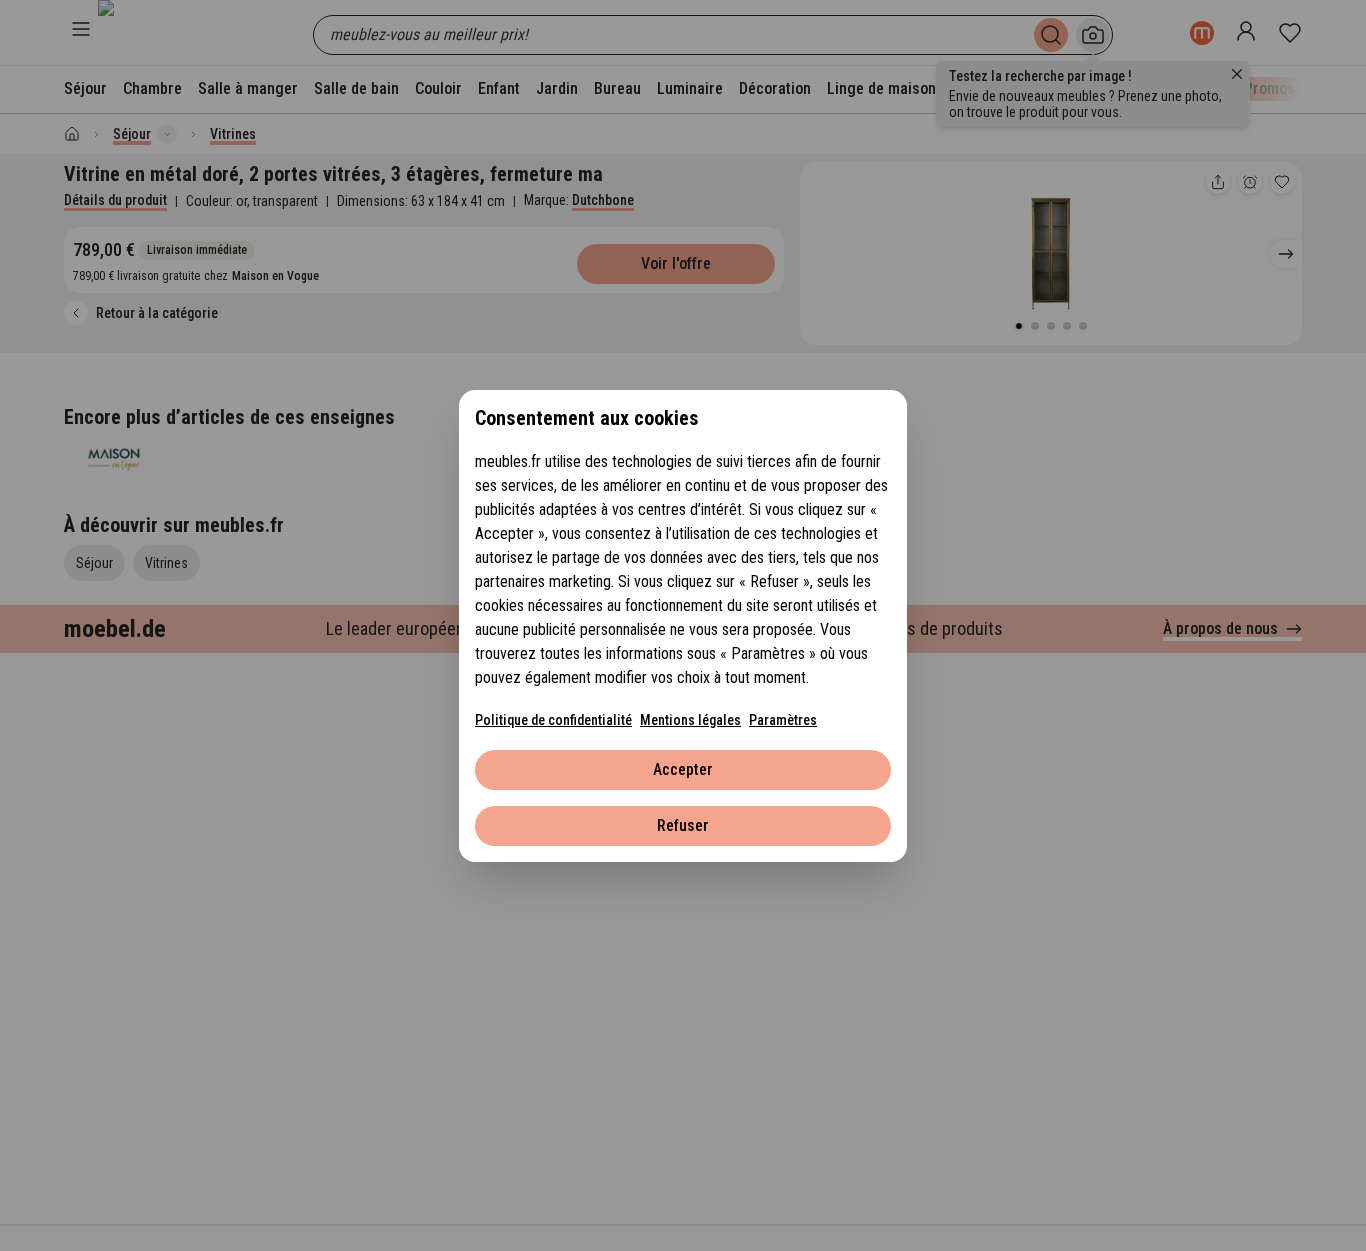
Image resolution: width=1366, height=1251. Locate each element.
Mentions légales (690, 720)
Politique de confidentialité (553, 720)
